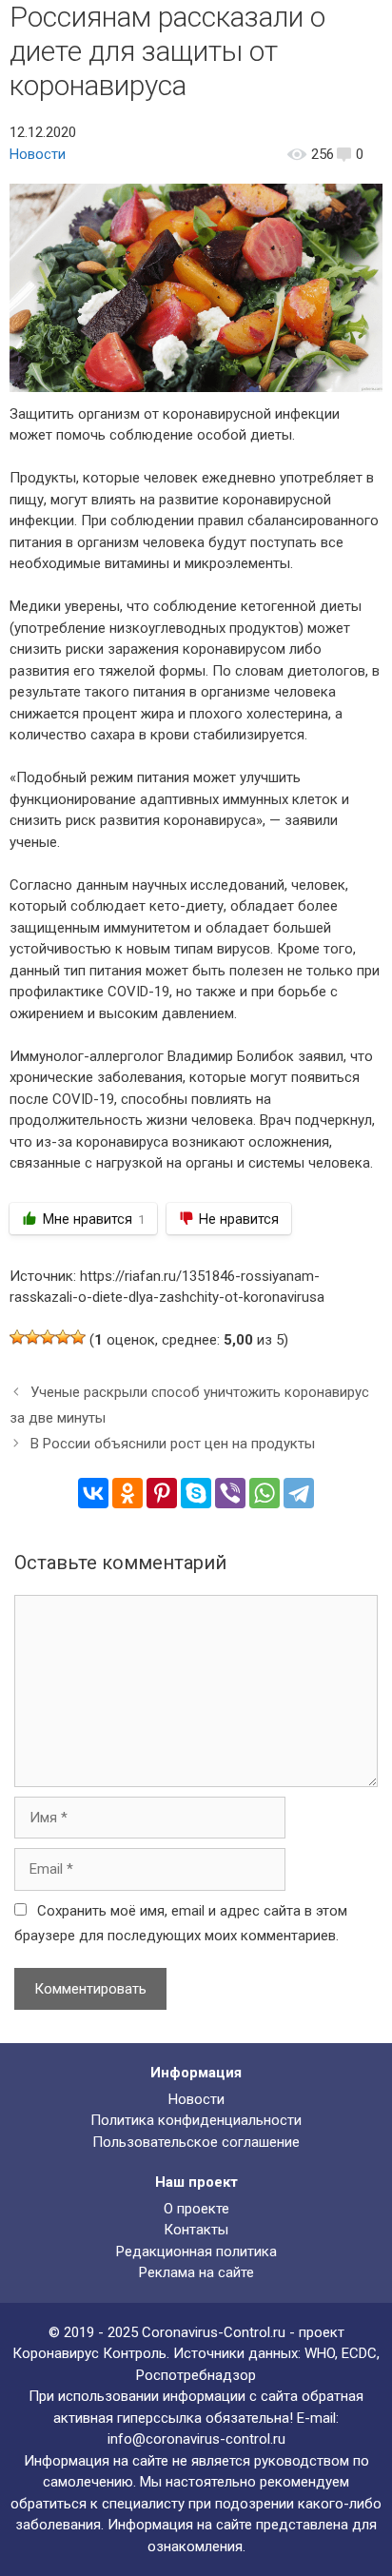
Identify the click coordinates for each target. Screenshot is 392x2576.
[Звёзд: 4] (63, 1337)
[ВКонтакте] (93, 1493)
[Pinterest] (162, 1493)
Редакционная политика (196, 2252)
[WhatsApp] (265, 1493)
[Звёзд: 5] (78, 1337)
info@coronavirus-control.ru (196, 2439)
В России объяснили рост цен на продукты (173, 1444)
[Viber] (230, 1493)
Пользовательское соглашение (196, 2142)
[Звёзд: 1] (17, 1337)
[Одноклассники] (127, 1493)
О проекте (196, 2209)
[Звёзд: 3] (48, 1337)
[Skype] (196, 1493)
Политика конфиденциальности (196, 2120)
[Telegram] (299, 1493)
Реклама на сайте (196, 2272)
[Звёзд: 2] (32, 1337)
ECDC (359, 2353)
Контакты (196, 2230)
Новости (38, 154)
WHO (320, 2353)
